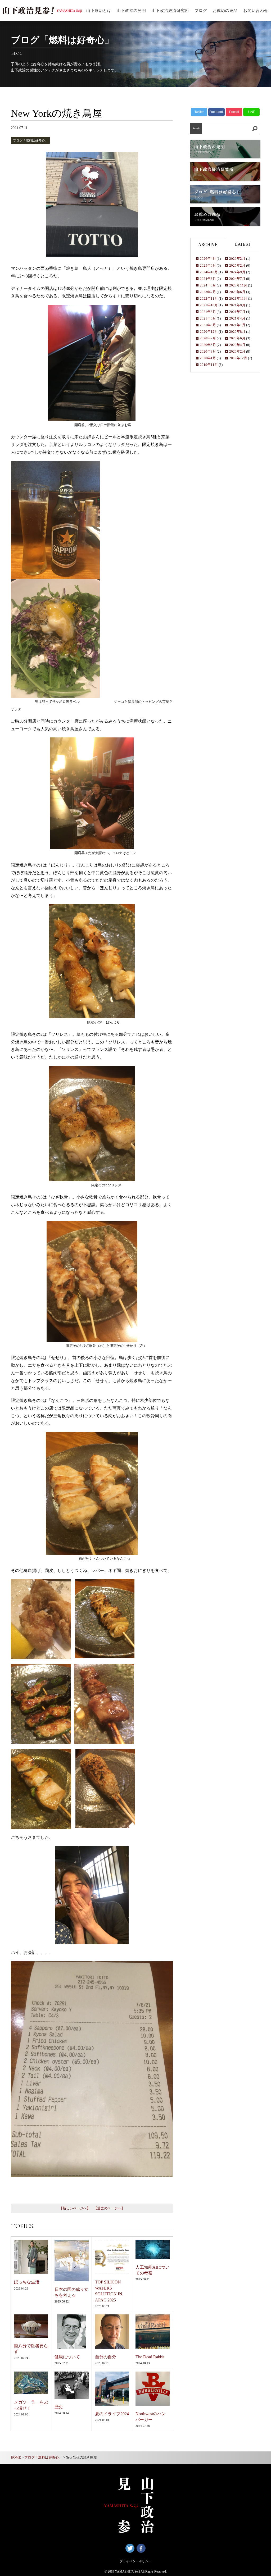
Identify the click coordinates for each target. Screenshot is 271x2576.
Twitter (199, 112)
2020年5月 (208, 345)
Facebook (216, 112)
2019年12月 (238, 358)
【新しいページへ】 (75, 2208)
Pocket (234, 112)
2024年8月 (208, 279)
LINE (252, 112)
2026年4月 (208, 259)
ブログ (201, 11)
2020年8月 (237, 332)
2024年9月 (237, 272)
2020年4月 (237, 345)
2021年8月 (208, 312)
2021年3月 (208, 325)
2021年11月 (238, 299)
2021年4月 (237, 318)
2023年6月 (237, 292)
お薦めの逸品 (225, 11)
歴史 (59, 2407)
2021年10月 (209, 305)
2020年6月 (237, 338)
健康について (67, 2357)
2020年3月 (208, 352)
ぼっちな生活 (27, 2282)
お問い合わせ (256, 11)
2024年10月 (209, 272)
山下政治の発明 (131, 11)
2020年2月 (237, 352)
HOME (16, 2458)
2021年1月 (237, 325)
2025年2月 (237, 266)
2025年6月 (208, 266)
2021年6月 (208, 318)
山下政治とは (99, 11)
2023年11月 (238, 285)
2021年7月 (237, 312)
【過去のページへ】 (109, 2208)
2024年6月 (208, 285)
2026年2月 (237, 259)
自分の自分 (106, 2357)
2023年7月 (208, 292)
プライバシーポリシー (135, 2561)
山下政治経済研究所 (170, 11)
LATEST (243, 244)
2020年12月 (209, 332)
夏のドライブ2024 (112, 2414)
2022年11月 (209, 299)
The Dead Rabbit (150, 2357)
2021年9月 (237, 305)
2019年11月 (209, 365)
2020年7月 (208, 338)
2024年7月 (237, 279)
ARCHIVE (208, 245)
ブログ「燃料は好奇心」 (30, 140)
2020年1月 (208, 358)
